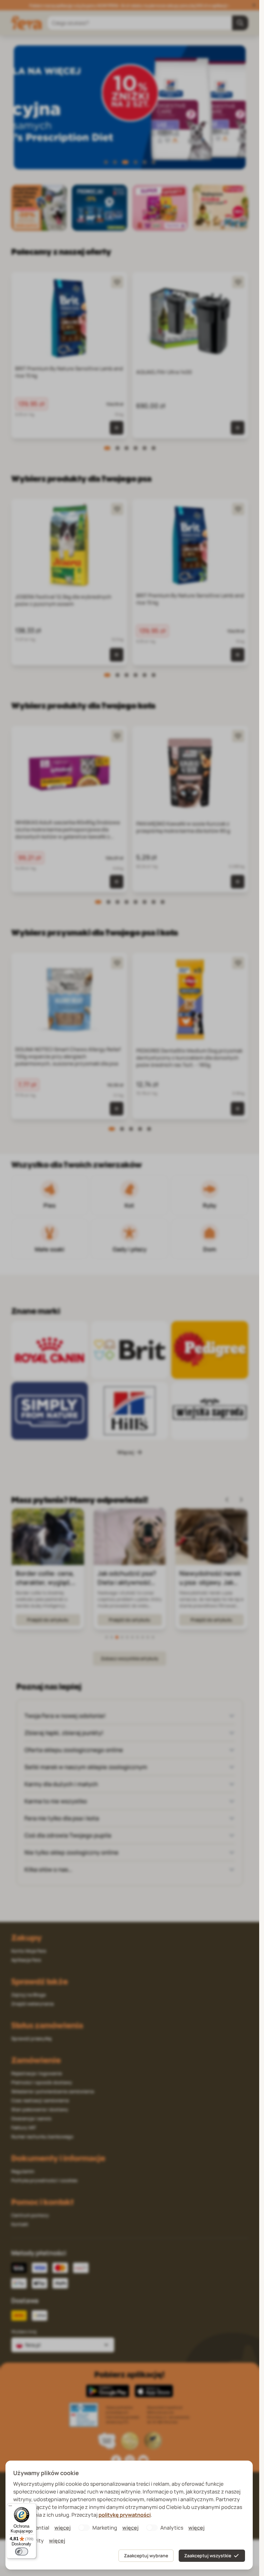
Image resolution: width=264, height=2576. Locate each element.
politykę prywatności (125, 2515)
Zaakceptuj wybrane (146, 2556)
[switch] (22, 2552)
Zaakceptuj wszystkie (208, 2556)
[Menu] (10, 2507)
